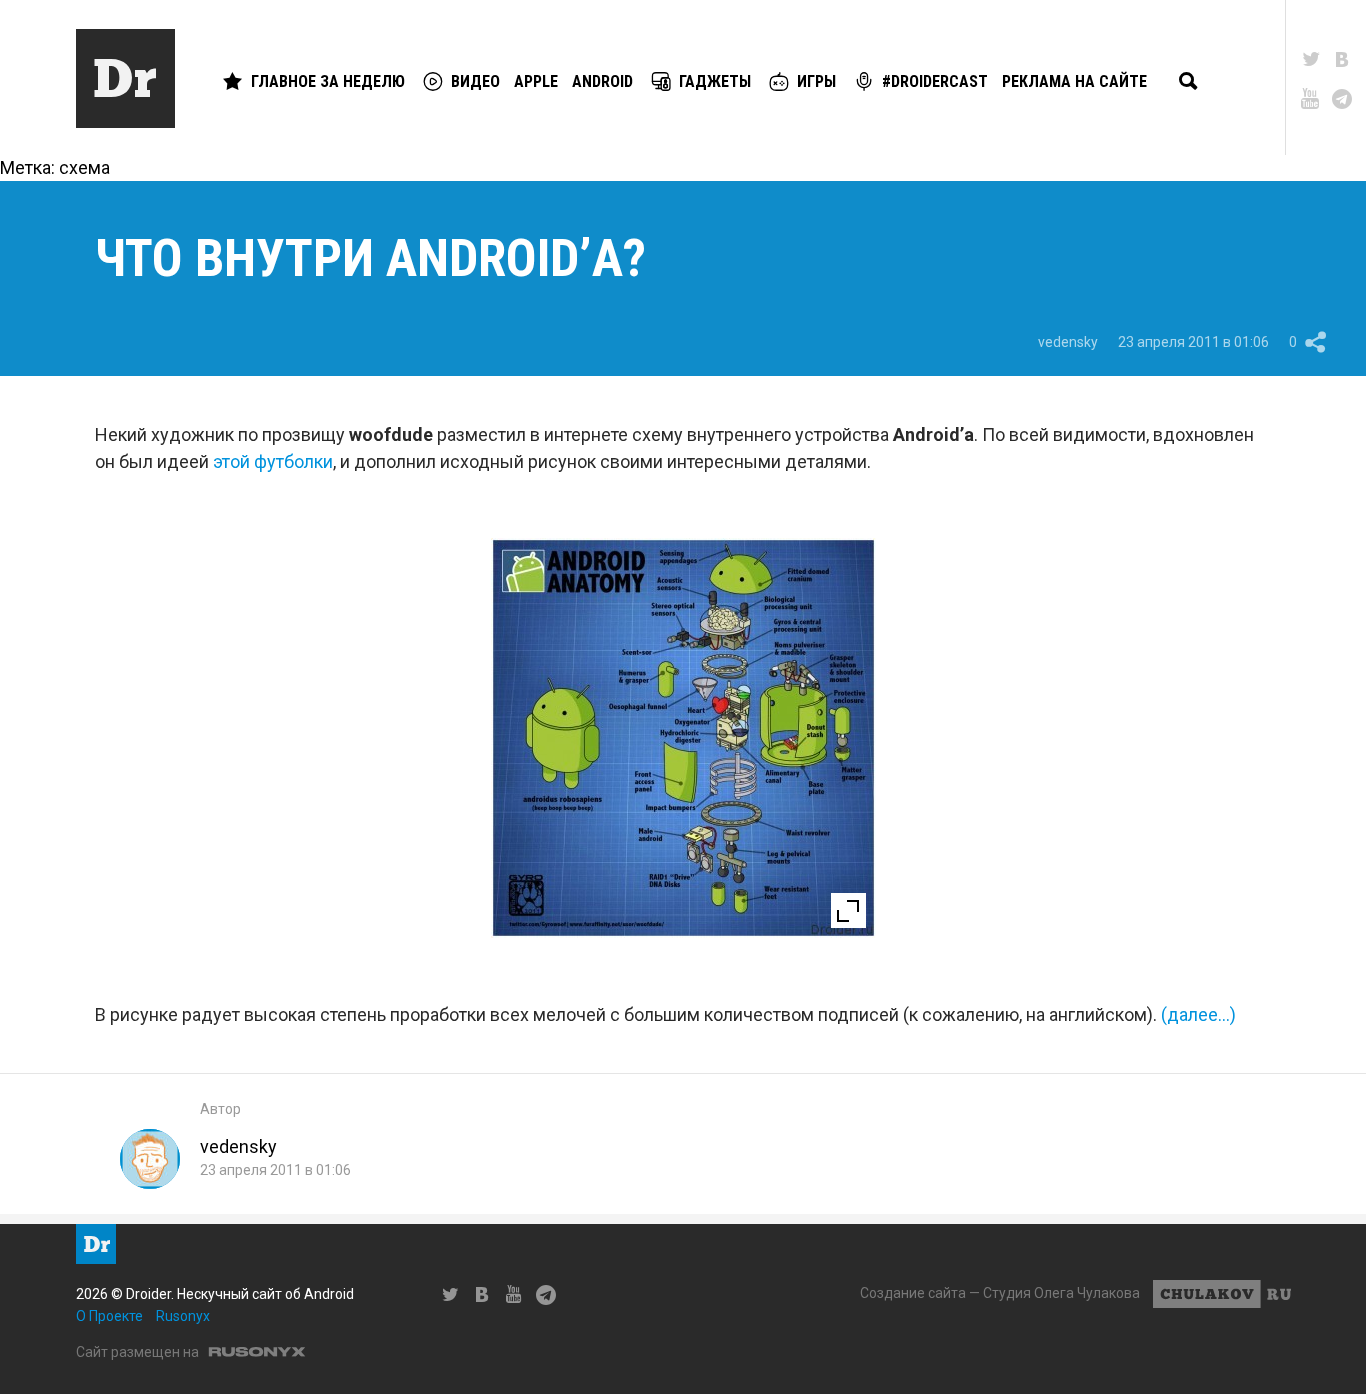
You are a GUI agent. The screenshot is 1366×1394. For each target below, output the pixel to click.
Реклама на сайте (1074, 81)
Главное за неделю (328, 81)
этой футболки (273, 461)
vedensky (1068, 342)
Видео (475, 81)
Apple (536, 81)
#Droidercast (935, 81)
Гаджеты (715, 81)
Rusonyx (183, 1316)
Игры (816, 81)
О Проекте (109, 1316)
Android (602, 81)
